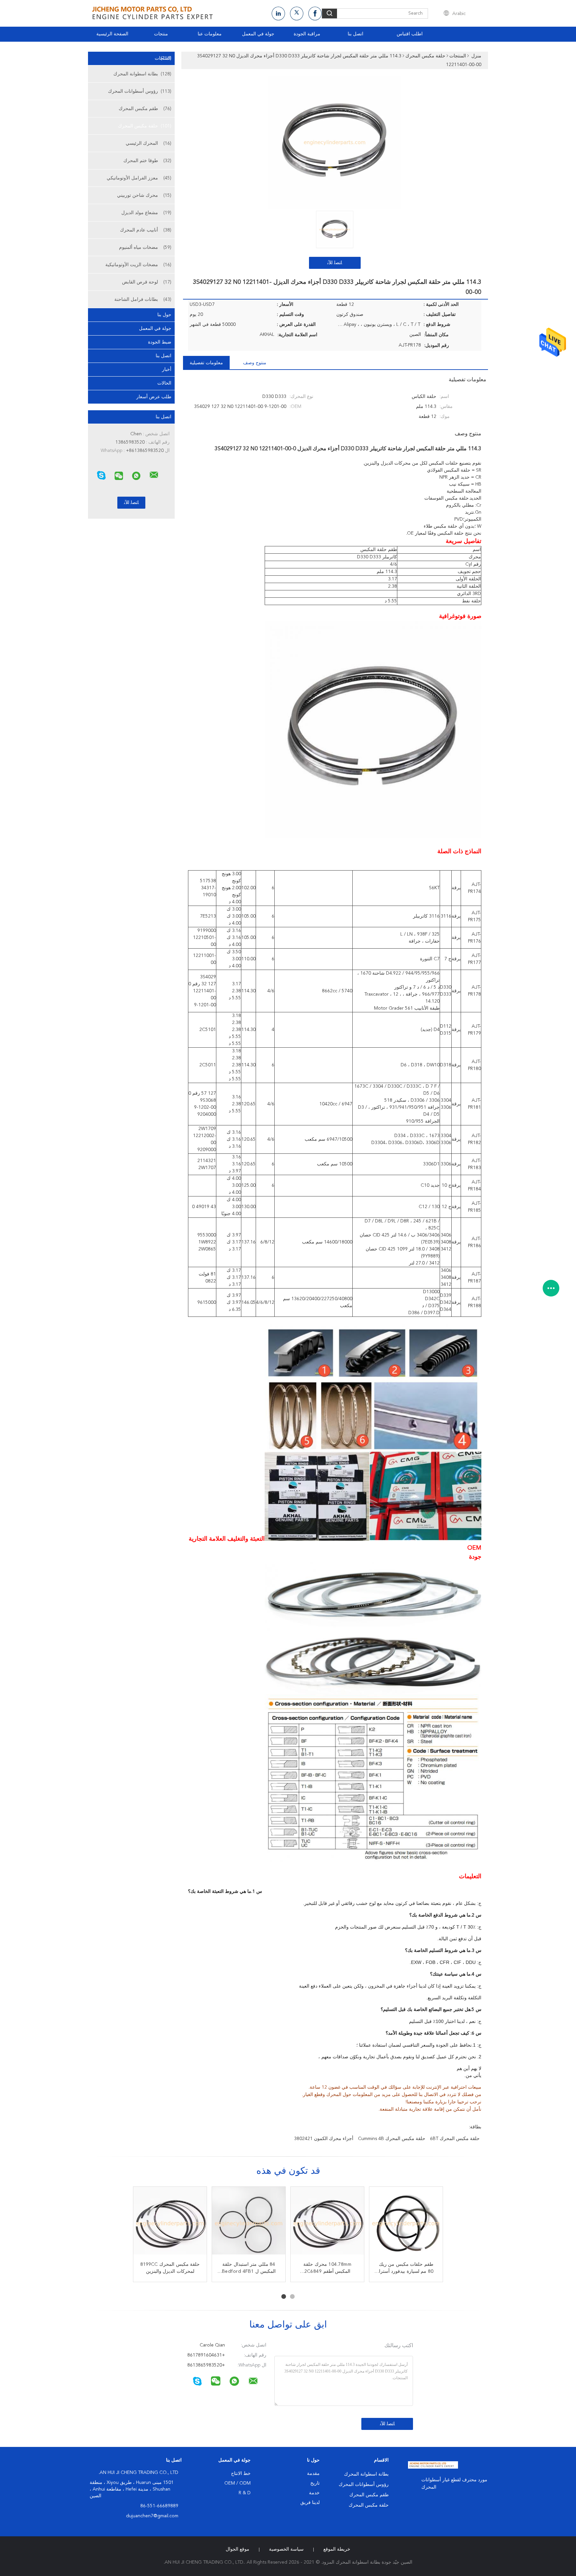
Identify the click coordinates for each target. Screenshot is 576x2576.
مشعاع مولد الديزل (146, 213)
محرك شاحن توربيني (144, 195)
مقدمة (313, 2474)
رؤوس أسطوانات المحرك (140, 91)
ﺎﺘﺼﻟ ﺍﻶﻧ (335, 263)
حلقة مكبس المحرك (145, 126)
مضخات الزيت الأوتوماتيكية (138, 265)
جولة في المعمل (258, 34)
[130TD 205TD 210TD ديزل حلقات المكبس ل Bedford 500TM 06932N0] (406, 2223)
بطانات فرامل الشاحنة (143, 300)
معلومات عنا (210, 34)
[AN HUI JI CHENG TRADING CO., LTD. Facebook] (315, 14)
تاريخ (315, 2483)
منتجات (161, 34)
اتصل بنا (355, 34)
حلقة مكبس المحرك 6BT (455, 2139)
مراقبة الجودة (307, 34)
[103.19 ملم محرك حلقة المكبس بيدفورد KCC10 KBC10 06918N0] (327, 2223)
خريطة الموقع (337, 2549)
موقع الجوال (237, 2549)
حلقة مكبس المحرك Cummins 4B (392, 2139)
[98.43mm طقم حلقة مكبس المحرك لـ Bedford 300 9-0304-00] (170, 2223)
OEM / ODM (237, 2483)
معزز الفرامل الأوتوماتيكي (139, 178)
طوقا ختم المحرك (147, 161)
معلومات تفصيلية (206, 363)
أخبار (167, 370)
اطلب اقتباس (410, 34)
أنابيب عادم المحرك (146, 230)
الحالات (164, 383)
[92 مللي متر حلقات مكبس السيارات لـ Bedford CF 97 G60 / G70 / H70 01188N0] (249, 2223)
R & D (245, 2493)
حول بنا (164, 315)
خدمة (314, 2493)
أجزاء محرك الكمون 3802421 (324, 2139)
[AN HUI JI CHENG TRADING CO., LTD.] (154, 475)
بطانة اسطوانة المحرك (142, 74)
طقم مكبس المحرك (145, 109)
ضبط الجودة (160, 342)
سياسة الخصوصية (286, 2549)
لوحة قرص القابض (147, 282)
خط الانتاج (241, 2474)
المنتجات (163, 58)
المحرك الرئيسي (148, 143)
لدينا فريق (310, 2503)
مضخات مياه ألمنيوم (145, 247)
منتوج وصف (255, 363)
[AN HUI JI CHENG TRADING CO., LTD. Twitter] (297, 14)
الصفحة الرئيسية (112, 34)
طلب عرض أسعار (154, 397)
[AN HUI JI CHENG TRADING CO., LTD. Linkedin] (278, 14)
